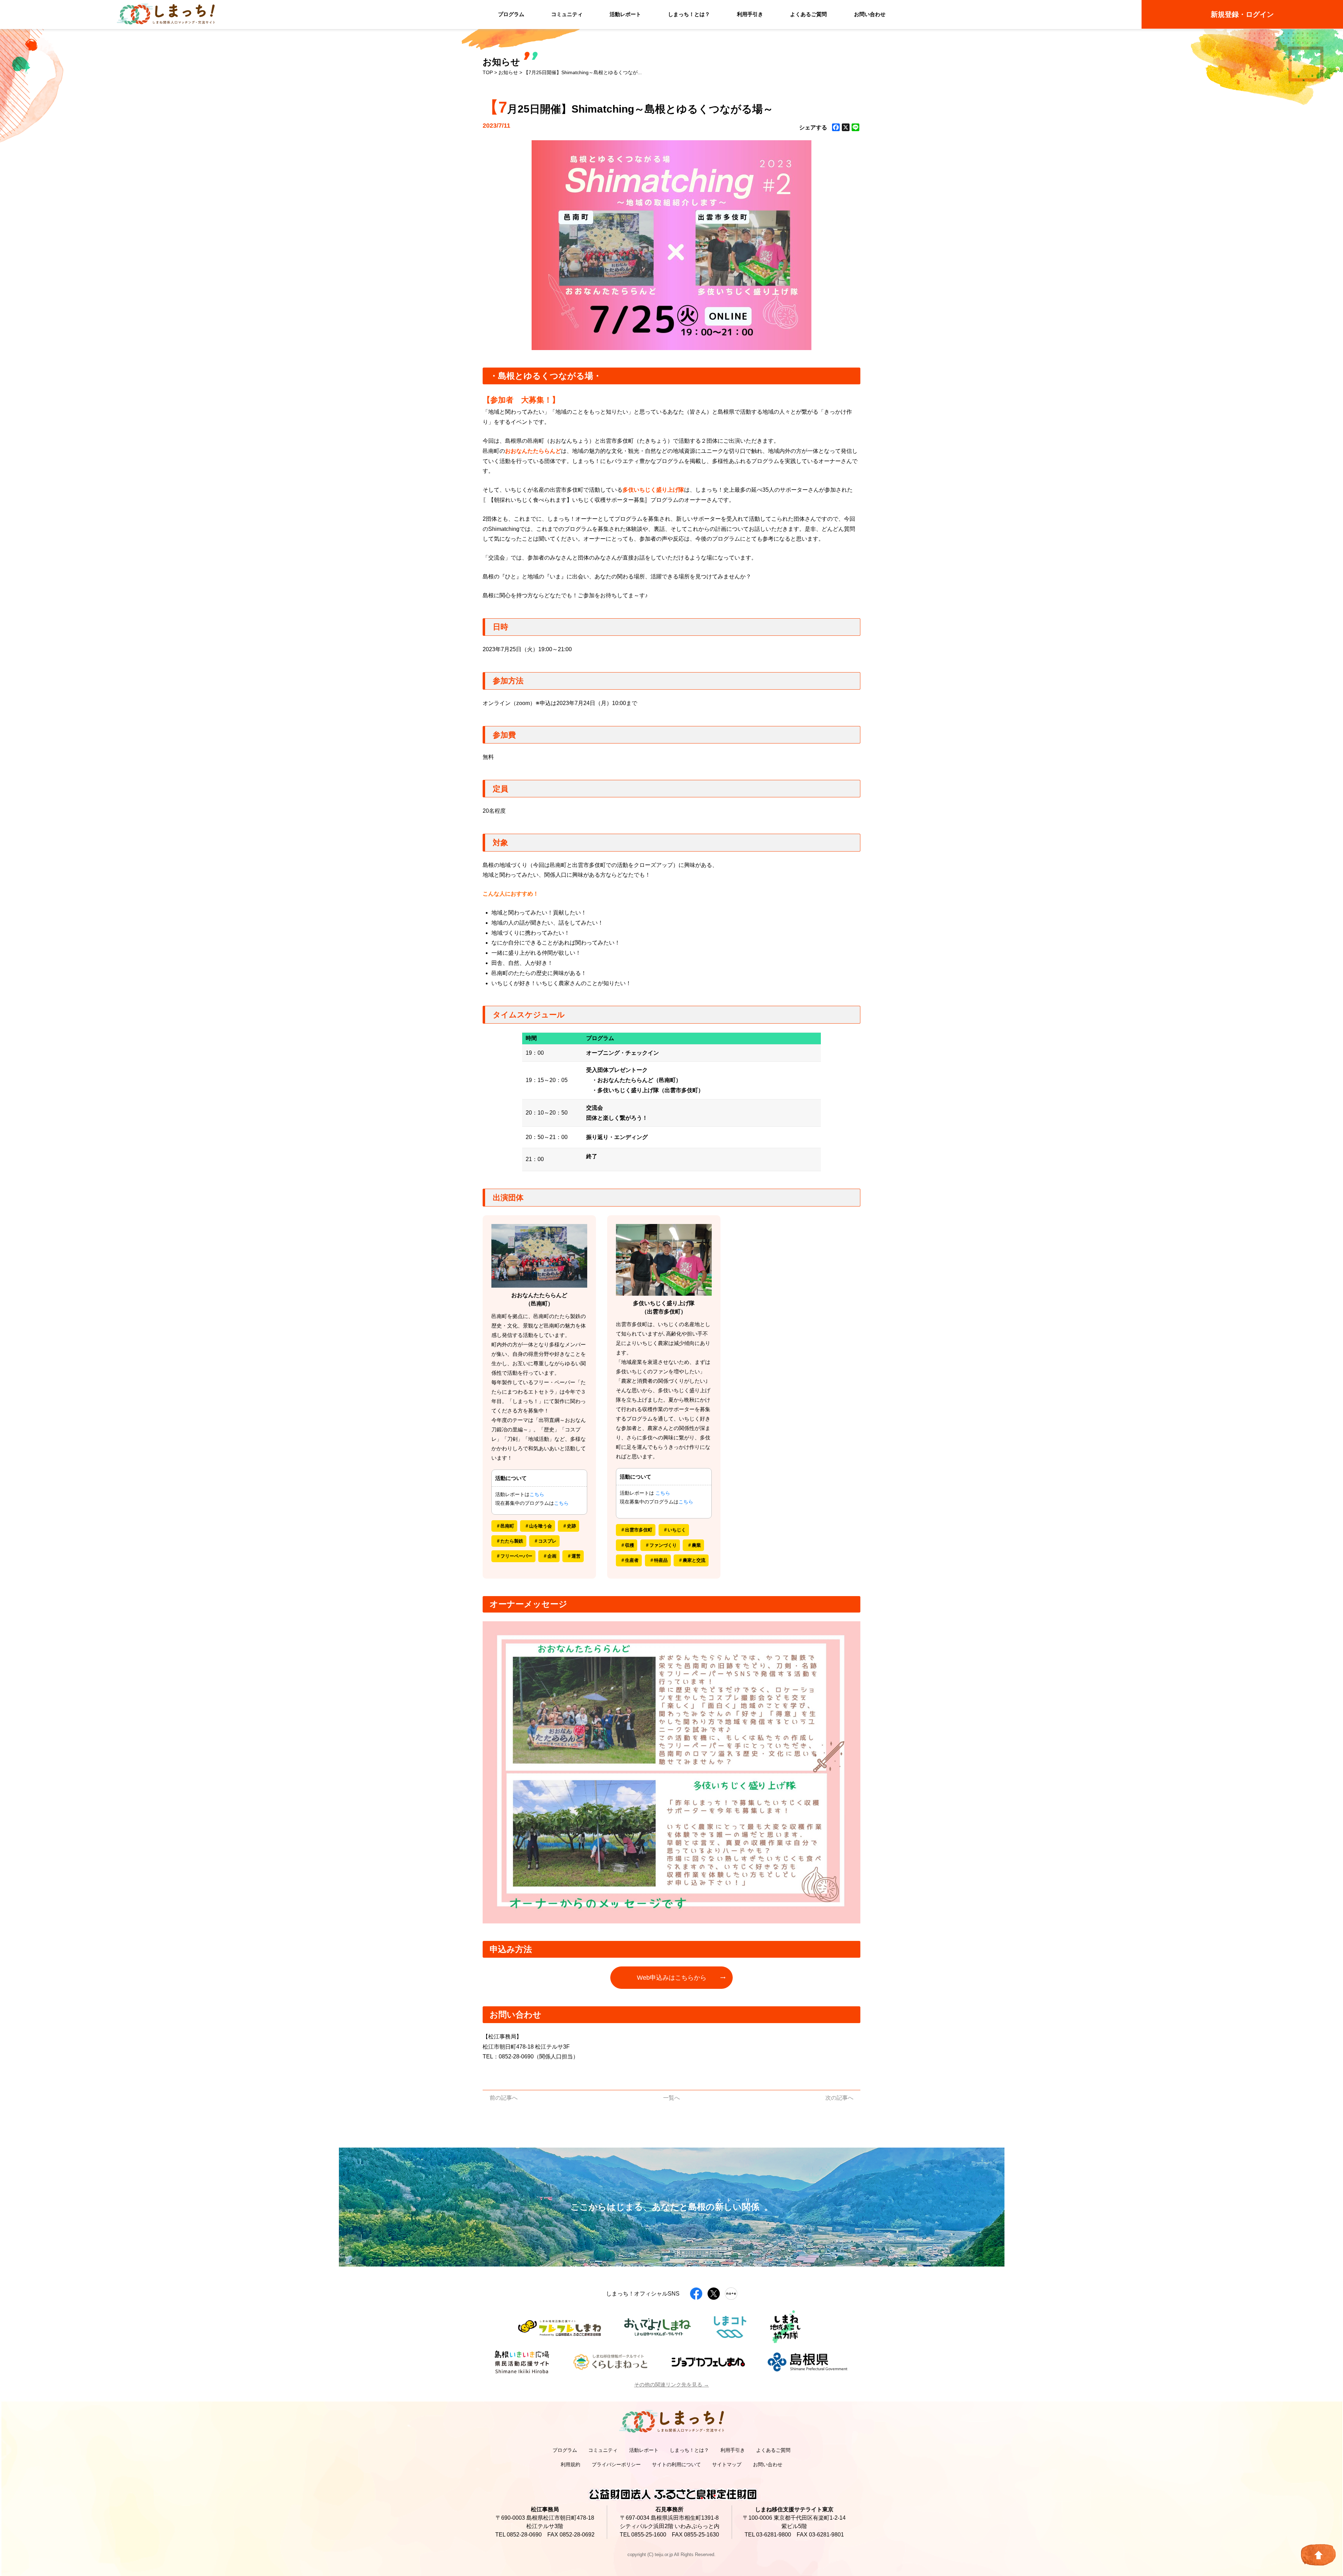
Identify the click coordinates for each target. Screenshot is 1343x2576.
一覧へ (671, 2098)
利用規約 (570, 2464)
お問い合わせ (870, 14)
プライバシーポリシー (616, 2464)
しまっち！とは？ (689, 14)
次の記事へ (839, 2098)
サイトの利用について (676, 2464)
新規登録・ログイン (1242, 14)
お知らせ (508, 72)
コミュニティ (567, 14)
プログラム (511, 14)
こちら (537, 1494)
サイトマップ (727, 2464)
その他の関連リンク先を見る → (671, 2385)
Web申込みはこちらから (672, 1978)
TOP (488, 72)
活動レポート (625, 14)
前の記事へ (504, 2098)
